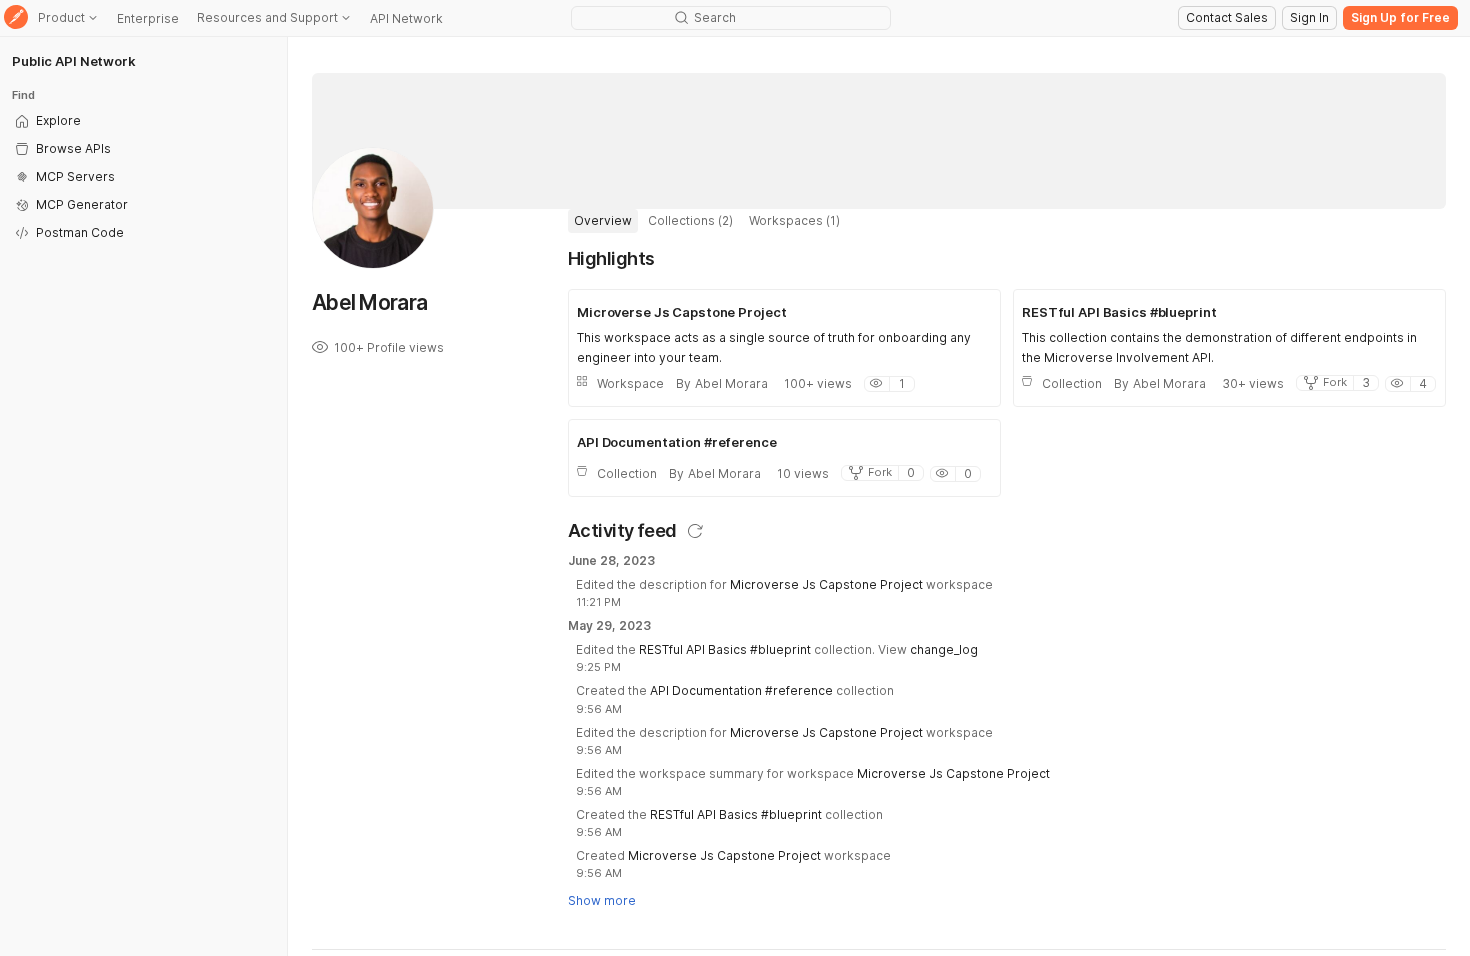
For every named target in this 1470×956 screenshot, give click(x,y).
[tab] (603, 221)
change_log (944, 649)
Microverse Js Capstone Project (826, 584)
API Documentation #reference (741, 690)
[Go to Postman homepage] (16, 18)
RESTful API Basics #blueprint (725, 649)
